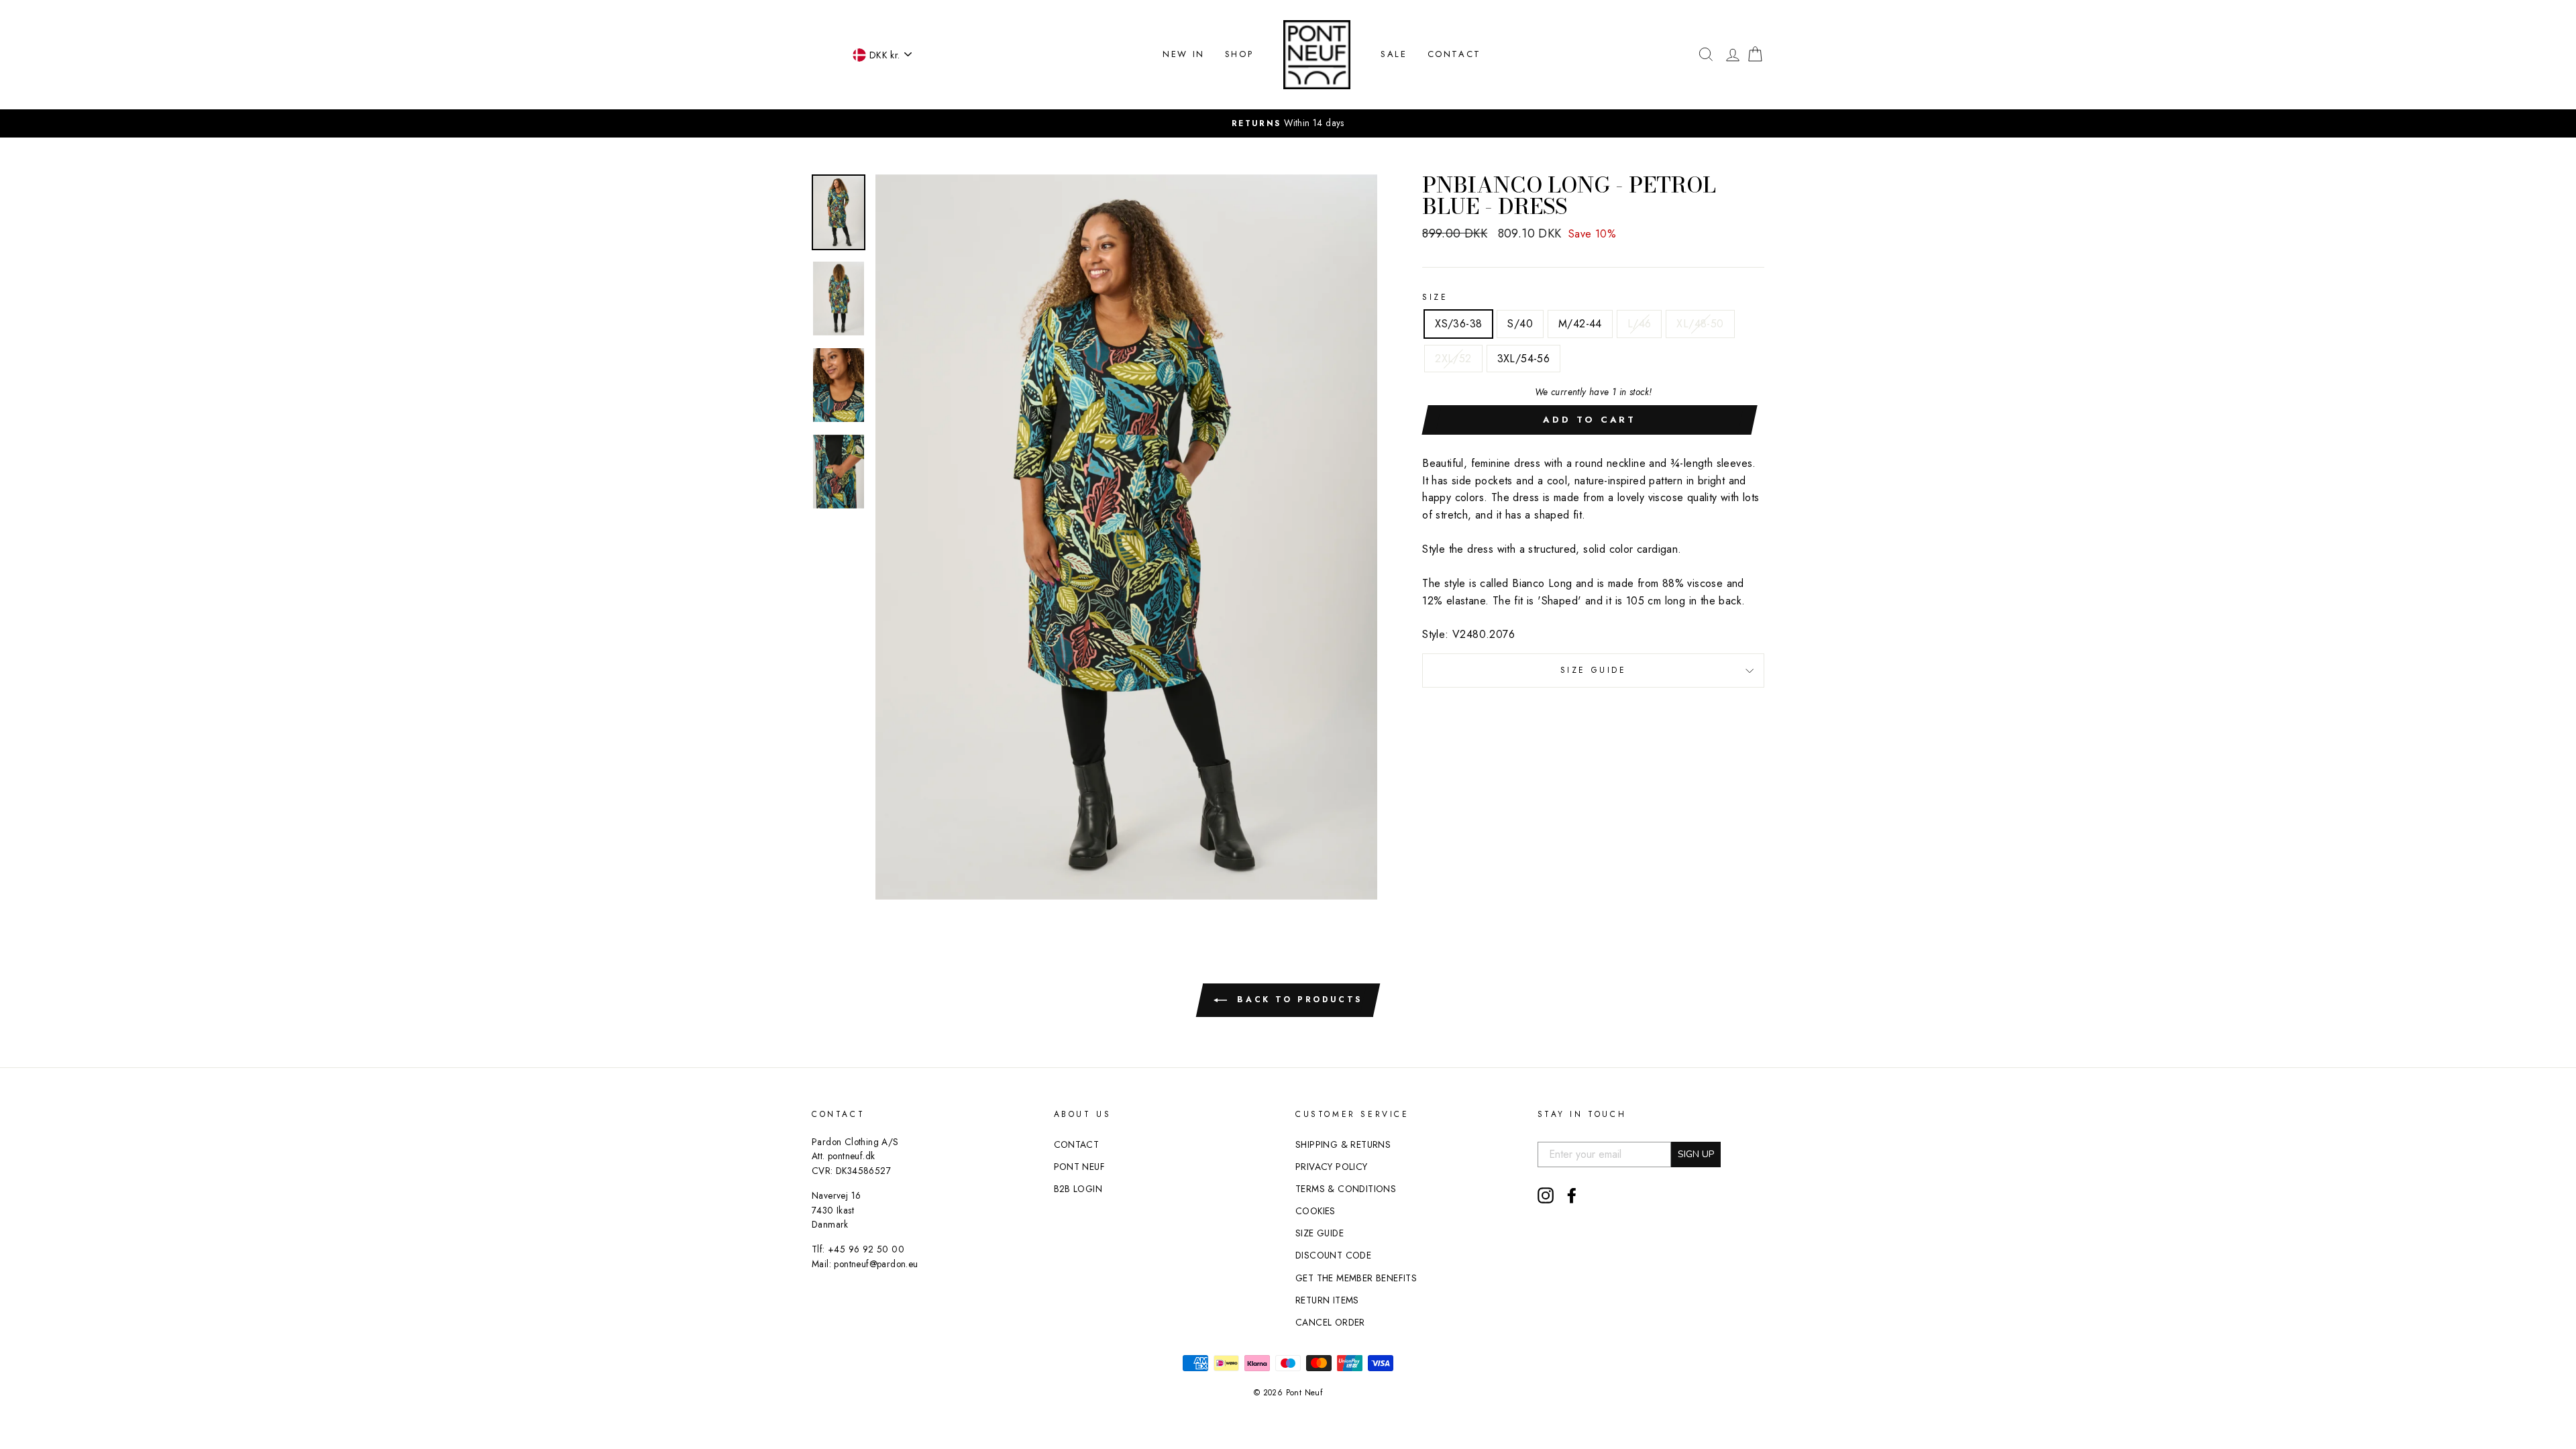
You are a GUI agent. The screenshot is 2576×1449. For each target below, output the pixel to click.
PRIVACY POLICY (1332, 1167)
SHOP (1239, 54)
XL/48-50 (1700, 324)
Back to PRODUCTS (1297, 1000)
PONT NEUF (1080, 1167)
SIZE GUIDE (1594, 670)
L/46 (1640, 324)
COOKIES (1316, 1211)
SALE (1394, 54)
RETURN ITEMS (1327, 1300)
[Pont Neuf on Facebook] (1572, 1195)
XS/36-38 (1458, 324)
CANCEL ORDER (1330, 1322)
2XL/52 (1453, 359)
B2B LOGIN (1078, 1189)
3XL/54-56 (1524, 359)
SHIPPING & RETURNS (1343, 1144)
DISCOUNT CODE (1333, 1255)
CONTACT (1454, 54)
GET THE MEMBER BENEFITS (1356, 1278)
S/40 (1520, 324)
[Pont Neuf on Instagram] (1546, 1195)
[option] (1288, 123)
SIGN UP (1696, 1154)
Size (1435, 297)
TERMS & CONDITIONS (1346, 1189)
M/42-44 (1580, 324)
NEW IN (1184, 54)
